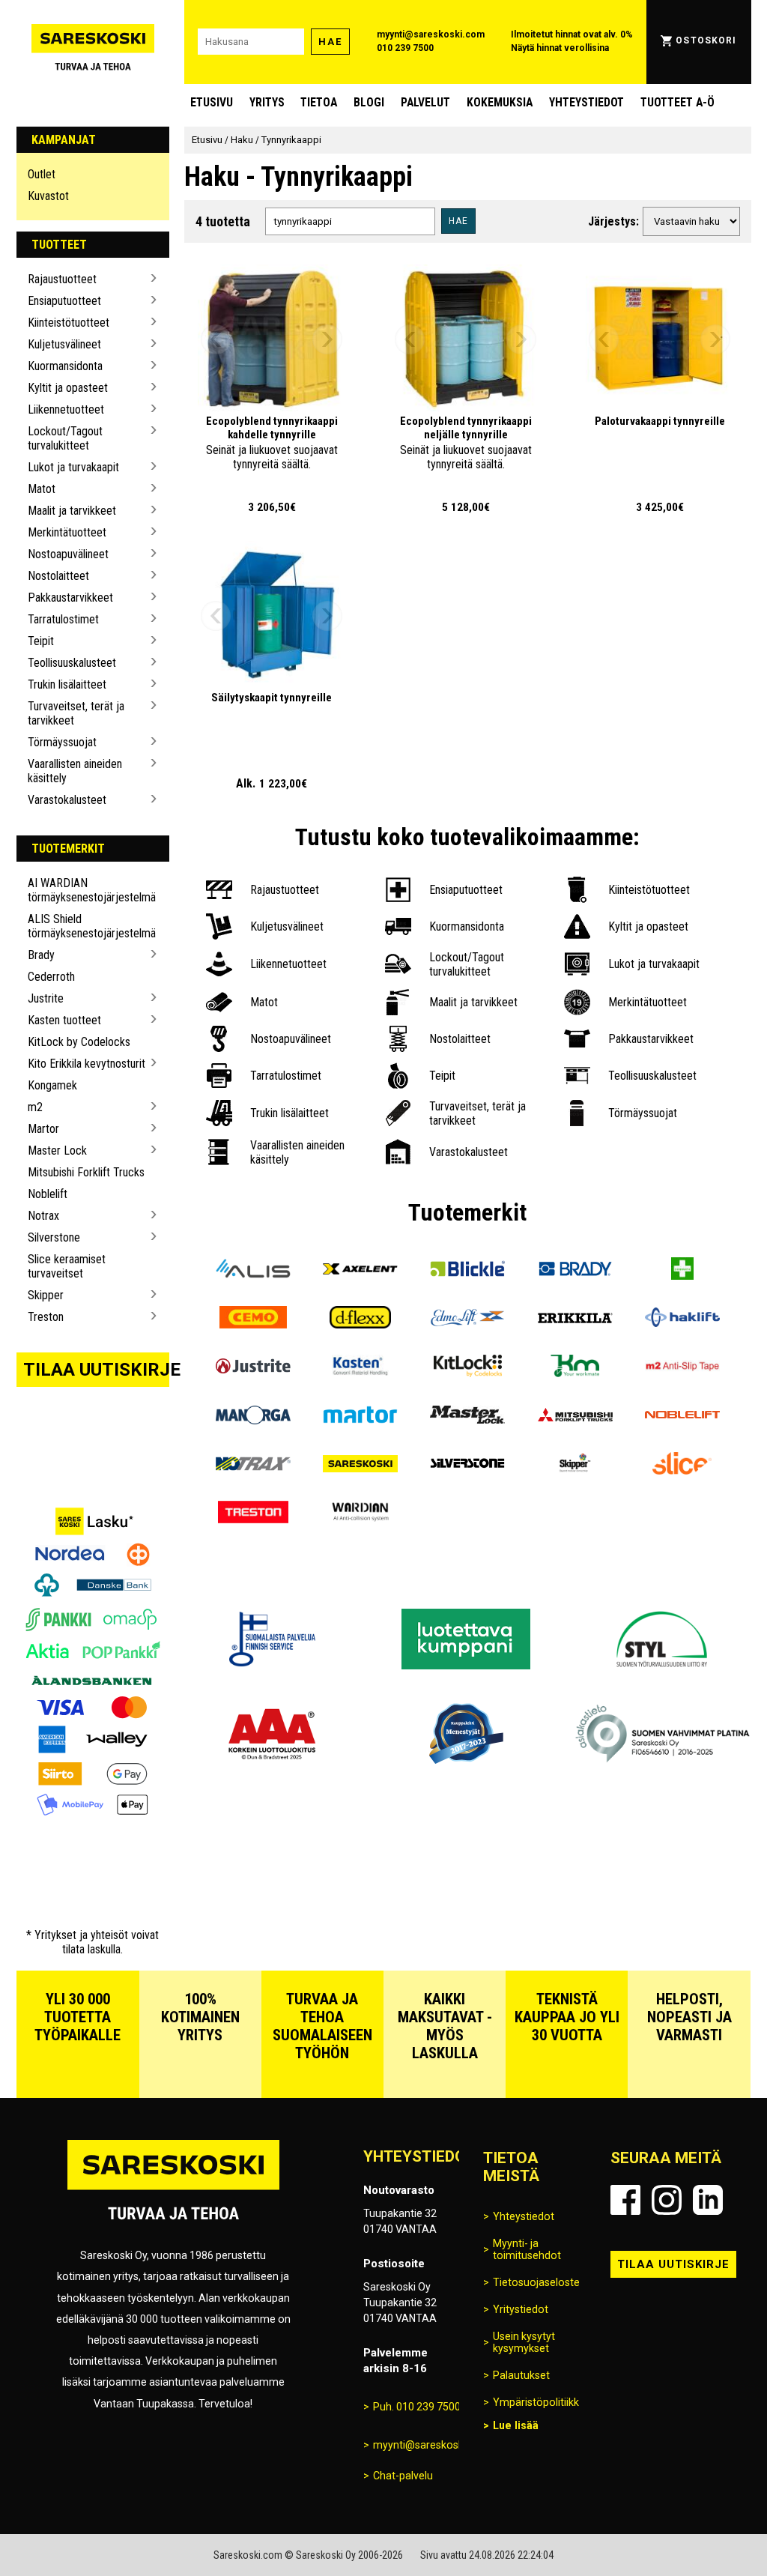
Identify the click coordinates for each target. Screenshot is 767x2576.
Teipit (41, 641)
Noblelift (48, 1194)
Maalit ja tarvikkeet (72, 511)
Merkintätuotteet (67, 532)
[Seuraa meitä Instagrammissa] (667, 2200)
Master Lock (57, 1151)
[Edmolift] (468, 1319)
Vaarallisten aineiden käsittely (75, 771)
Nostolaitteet (58, 576)
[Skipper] (575, 1465)
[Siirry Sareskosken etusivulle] (93, 42)
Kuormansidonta (65, 366)
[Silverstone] (468, 1465)
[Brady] (575, 1270)
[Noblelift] (682, 1417)
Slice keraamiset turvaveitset (67, 1266)
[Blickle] (468, 1270)
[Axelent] (361, 1270)
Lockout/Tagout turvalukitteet (65, 438)
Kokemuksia (500, 102)
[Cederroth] (682, 1270)
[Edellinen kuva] (216, 339)
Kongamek (52, 1085)
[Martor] (361, 1417)
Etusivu (212, 102)
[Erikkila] (575, 1319)
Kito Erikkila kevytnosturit (87, 1064)
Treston (46, 1317)
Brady (41, 955)
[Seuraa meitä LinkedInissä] (708, 2200)
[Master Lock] (468, 1417)
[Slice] (682, 1465)
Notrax (43, 1216)
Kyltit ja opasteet (68, 388)
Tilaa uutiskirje (97, 1370)
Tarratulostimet (63, 619)
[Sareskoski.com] (173, 2189)
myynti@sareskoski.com (431, 34)
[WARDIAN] (361, 1514)
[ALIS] (253, 1270)
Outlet (42, 174)
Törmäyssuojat (62, 742)
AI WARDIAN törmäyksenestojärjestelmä (87, 890)
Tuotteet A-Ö (677, 102)
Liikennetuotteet (66, 409)
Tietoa (319, 102)
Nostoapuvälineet (68, 554)
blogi (369, 102)
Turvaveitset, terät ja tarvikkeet (76, 713)
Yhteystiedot (586, 102)
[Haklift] (682, 1319)
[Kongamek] (575, 1368)
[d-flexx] (361, 1319)
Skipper (46, 1295)
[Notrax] (253, 1465)
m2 (35, 1107)
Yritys (267, 102)
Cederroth (51, 977)
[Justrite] (253, 1368)
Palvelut (425, 102)
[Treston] (253, 1514)
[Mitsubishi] (575, 1417)
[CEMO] (253, 1319)
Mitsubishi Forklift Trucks (86, 1172)
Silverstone (54, 1237)
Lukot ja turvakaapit (73, 467)
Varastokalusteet (67, 800)
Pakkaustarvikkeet (70, 598)
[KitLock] (468, 1368)
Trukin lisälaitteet (67, 684)
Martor (43, 1129)
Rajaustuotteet (62, 279)
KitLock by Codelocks (79, 1042)
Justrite (46, 998)
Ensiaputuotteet (64, 301)
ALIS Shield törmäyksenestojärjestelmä (87, 926)
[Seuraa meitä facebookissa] (625, 2200)
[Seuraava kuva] (327, 339)
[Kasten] (361, 1368)
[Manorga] (253, 1417)
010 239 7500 (405, 48)
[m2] (682, 1368)
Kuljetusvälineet (64, 344)
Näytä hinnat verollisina (560, 48)
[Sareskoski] (361, 1465)
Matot (42, 489)
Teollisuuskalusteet (72, 663)
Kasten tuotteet (64, 1020)
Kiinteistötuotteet (69, 323)
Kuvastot (48, 196)
